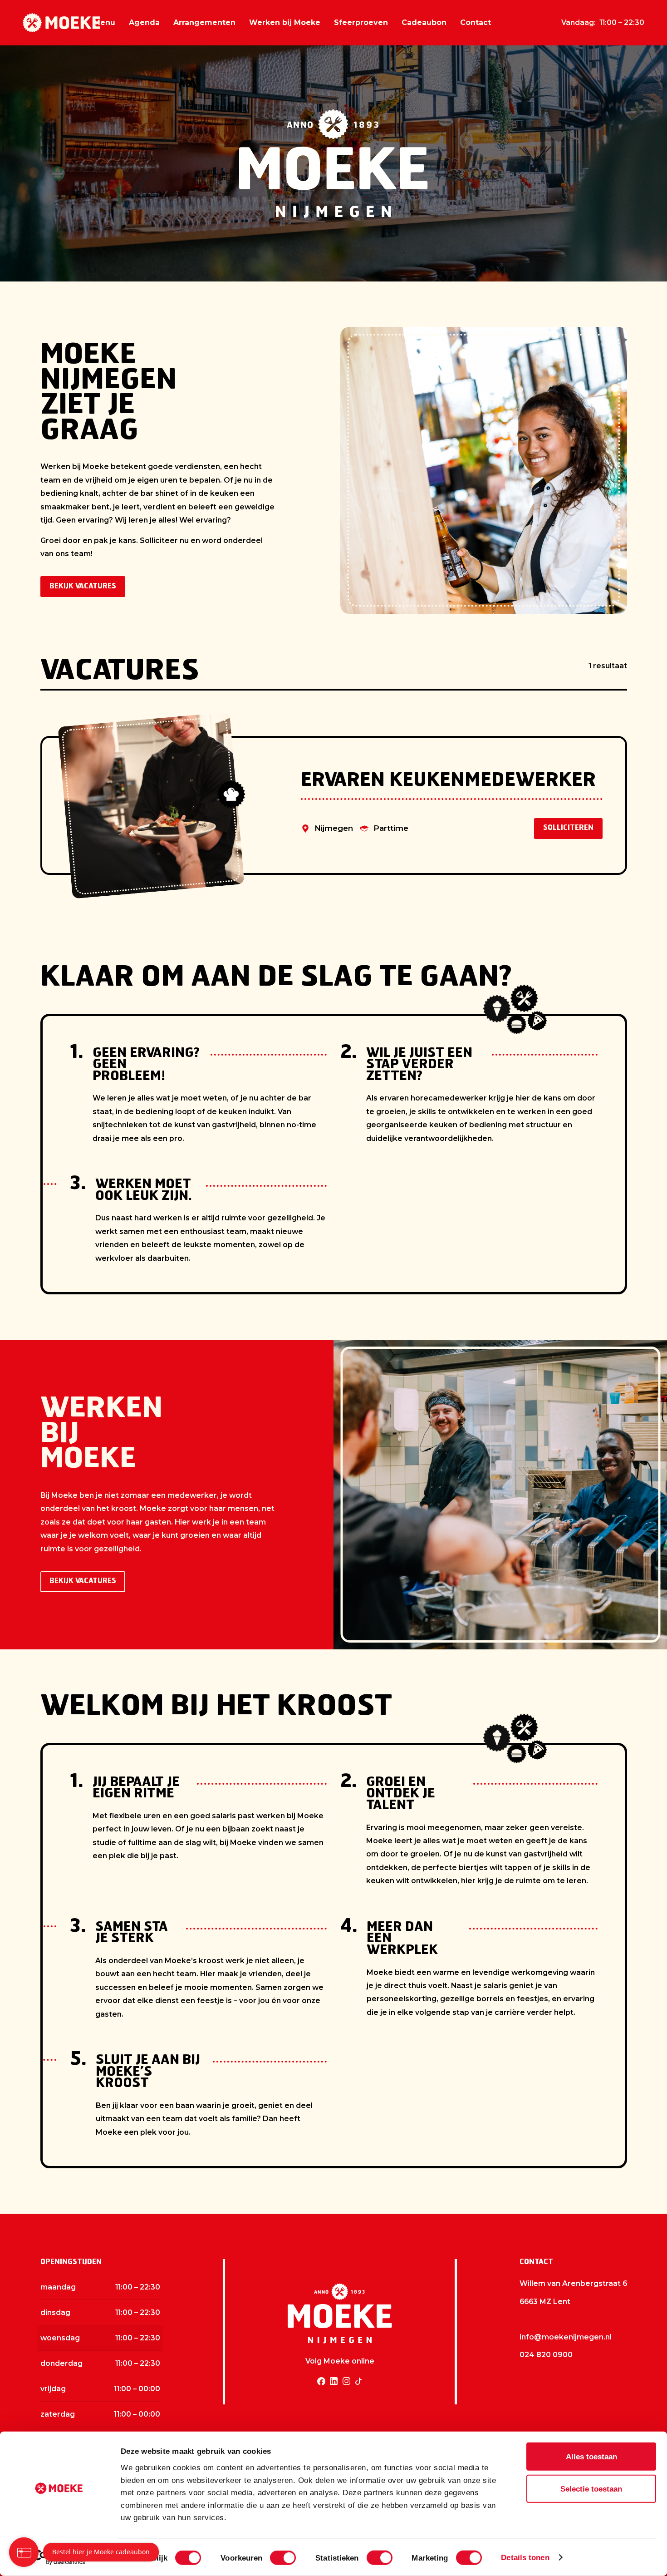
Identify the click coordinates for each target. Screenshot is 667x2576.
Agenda (144, 22)
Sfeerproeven (361, 22)
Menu (104, 22)
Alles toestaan (591, 2457)
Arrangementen (204, 22)
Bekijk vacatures (83, 587)
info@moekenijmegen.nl (566, 2337)
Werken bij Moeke (285, 22)
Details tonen (525, 2557)
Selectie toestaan (591, 2489)
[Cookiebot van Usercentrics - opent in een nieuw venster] (59, 2557)
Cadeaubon (424, 22)
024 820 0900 (546, 2355)
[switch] (283, 2558)
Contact (476, 22)
